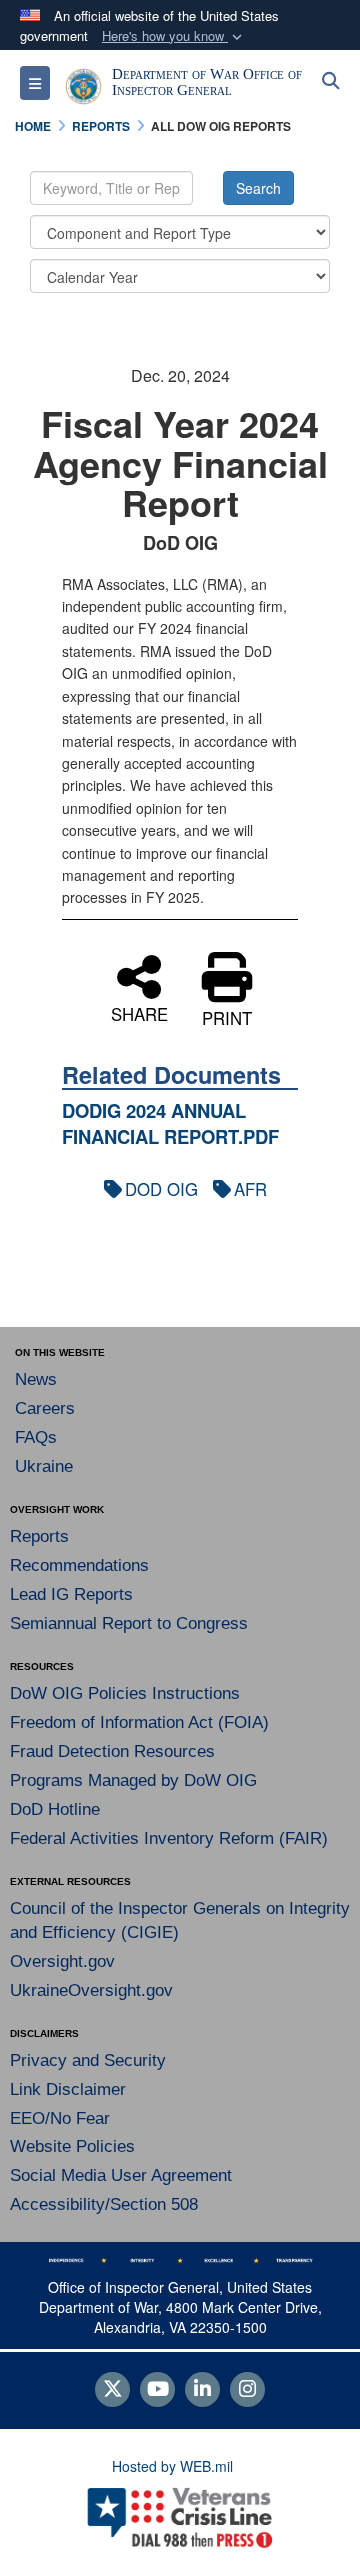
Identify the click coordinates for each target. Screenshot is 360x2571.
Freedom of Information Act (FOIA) (139, 1722)
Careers (45, 1408)
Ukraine (44, 1466)
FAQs (36, 1437)
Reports (39, 1536)
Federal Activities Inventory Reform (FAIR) (169, 1838)
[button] (174, 36)
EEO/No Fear (60, 2118)
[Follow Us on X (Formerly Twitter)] (112, 2390)
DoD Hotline (55, 1809)
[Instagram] (247, 2390)
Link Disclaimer (68, 2089)
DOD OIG (161, 1189)
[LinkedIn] (202, 2390)
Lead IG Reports (71, 1594)
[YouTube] (157, 2390)
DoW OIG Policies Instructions (125, 1693)
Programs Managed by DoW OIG (133, 1780)
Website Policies (72, 2146)
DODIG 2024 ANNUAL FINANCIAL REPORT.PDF (170, 1123)
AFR (250, 1189)
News (36, 1379)
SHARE (139, 1012)
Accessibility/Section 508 (104, 2204)
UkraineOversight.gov (91, 1990)
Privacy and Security (88, 2060)
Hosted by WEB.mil (172, 2466)
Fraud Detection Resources (112, 1751)
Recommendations (79, 1565)
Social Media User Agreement (121, 2175)
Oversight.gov (62, 1961)
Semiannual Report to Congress (129, 1623)
